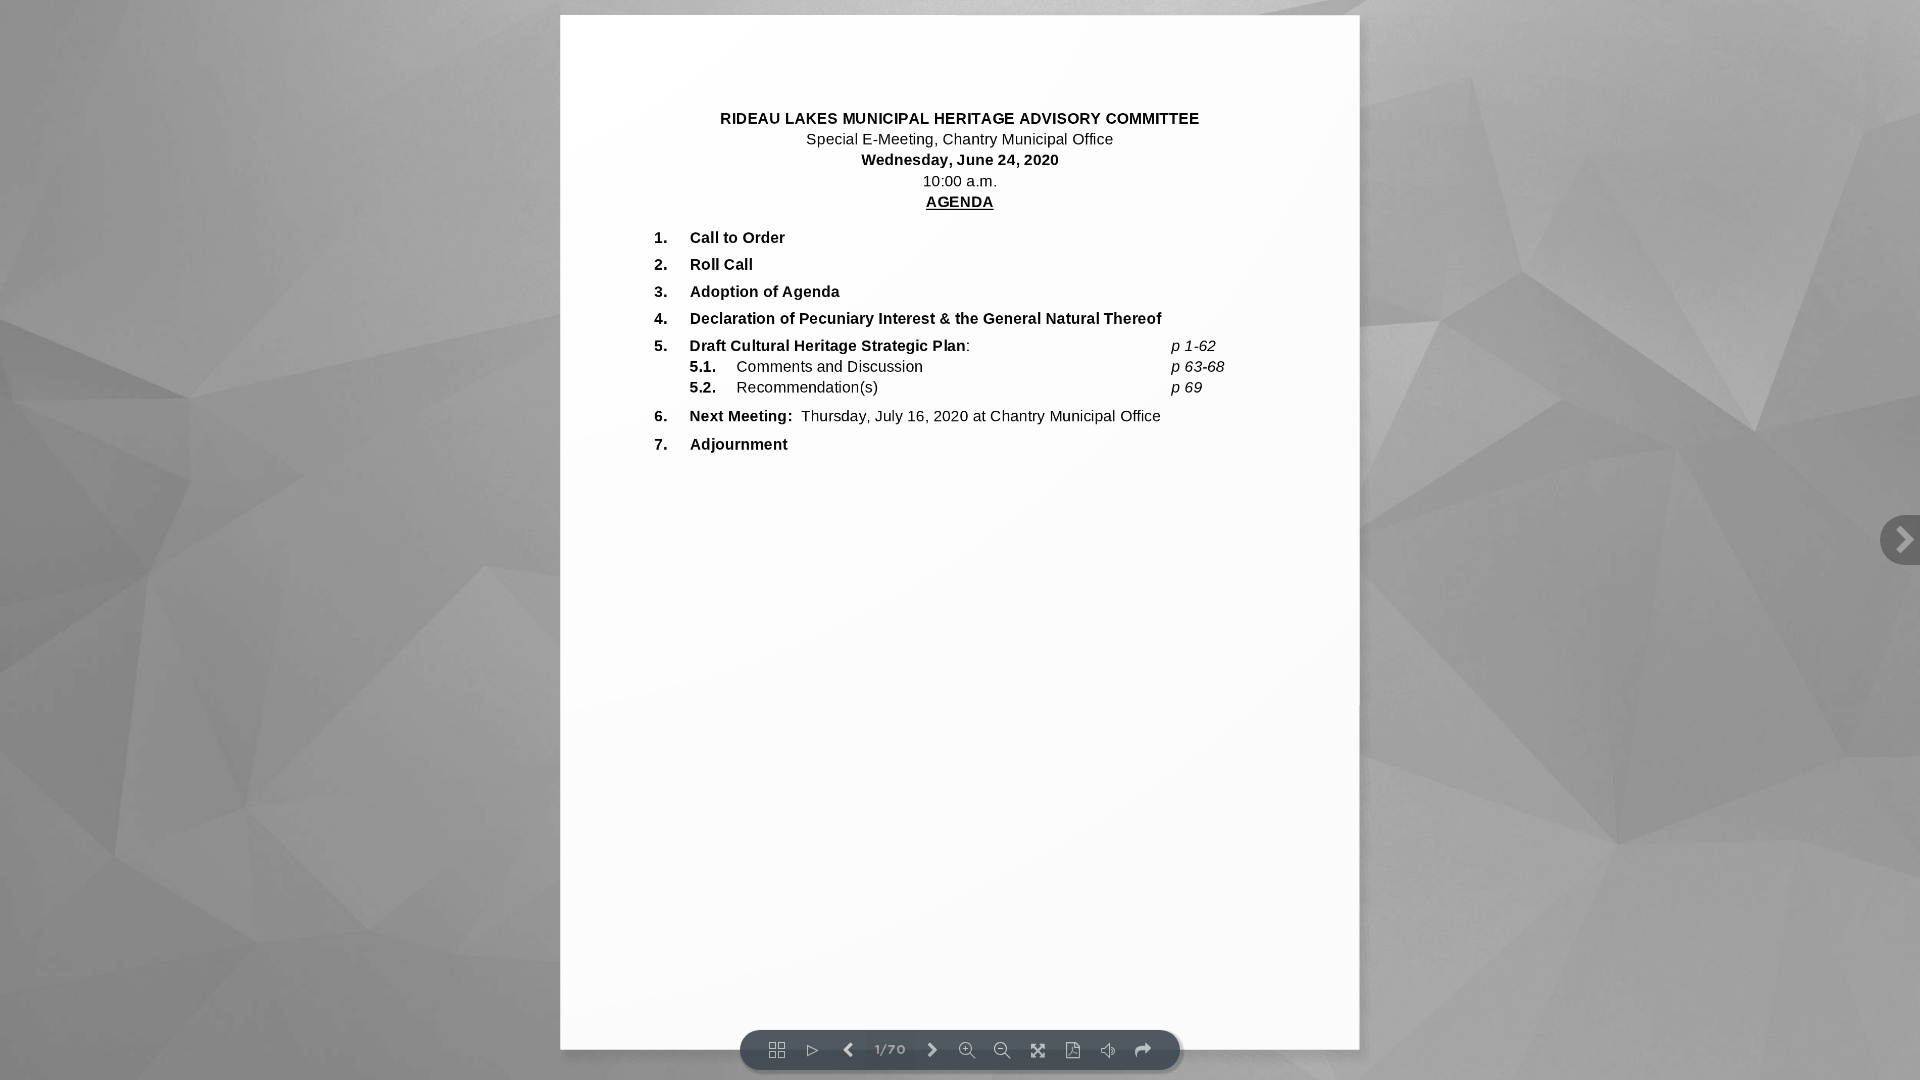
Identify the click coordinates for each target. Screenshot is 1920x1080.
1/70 (890, 1050)
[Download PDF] (1072, 1050)
